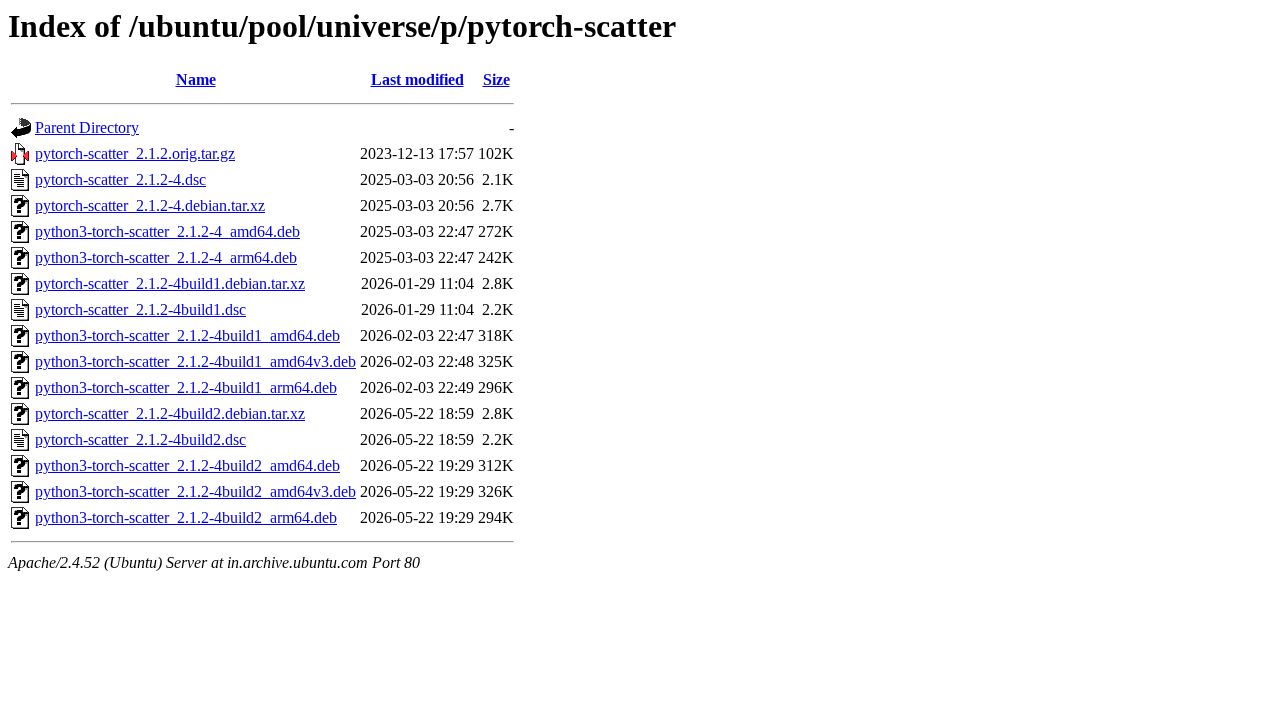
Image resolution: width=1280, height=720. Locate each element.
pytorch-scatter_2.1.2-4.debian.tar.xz (150, 205)
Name (196, 79)
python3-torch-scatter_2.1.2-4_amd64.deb (167, 231)
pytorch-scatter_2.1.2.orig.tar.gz (135, 153)
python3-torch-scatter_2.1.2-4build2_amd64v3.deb (195, 491)
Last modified (417, 79)
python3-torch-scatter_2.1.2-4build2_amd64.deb (187, 465)
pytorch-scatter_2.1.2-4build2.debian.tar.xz (170, 413)
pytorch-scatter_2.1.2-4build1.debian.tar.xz (170, 283)
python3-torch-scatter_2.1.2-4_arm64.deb (166, 257)
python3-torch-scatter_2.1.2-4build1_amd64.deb (187, 335)
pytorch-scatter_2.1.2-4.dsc (120, 179)
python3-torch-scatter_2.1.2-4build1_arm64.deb (186, 387)
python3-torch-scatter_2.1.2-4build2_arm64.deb (186, 517)
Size (496, 79)
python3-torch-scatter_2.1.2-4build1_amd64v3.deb (195, 361)
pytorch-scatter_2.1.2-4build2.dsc (140, 439)
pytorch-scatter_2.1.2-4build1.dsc (140, 309)
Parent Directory (87, 127)
